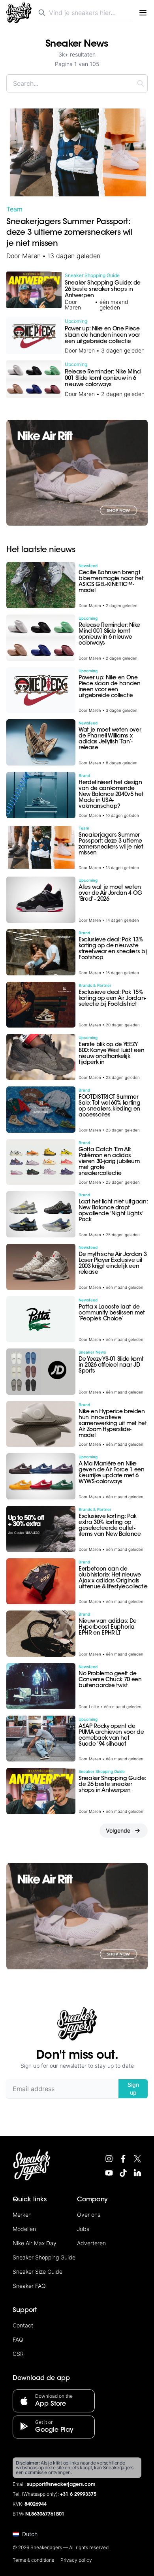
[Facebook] (123, 2159)
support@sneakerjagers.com (61, 2485)
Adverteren (91, 2243)
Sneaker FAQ (29, 2286)
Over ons (89, 2215)
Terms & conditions (33, 2560)
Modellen (24, 2229)
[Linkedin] (137, 2173)
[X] (137, 2159)
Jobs (83, 2229)
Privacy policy (76, 2560)
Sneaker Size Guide (38, 2271)
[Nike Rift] (77, 473)
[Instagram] (109, 2159)
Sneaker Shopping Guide (44, 2257)
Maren (31, 256)
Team (14, 209)
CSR (18, 2354)
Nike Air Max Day (35, 2243)
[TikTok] (123, 2173)
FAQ (18, 2339)
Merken (22, 2215)
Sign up (133, 2089)
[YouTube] (109, 2173)
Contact (23, 2325)
